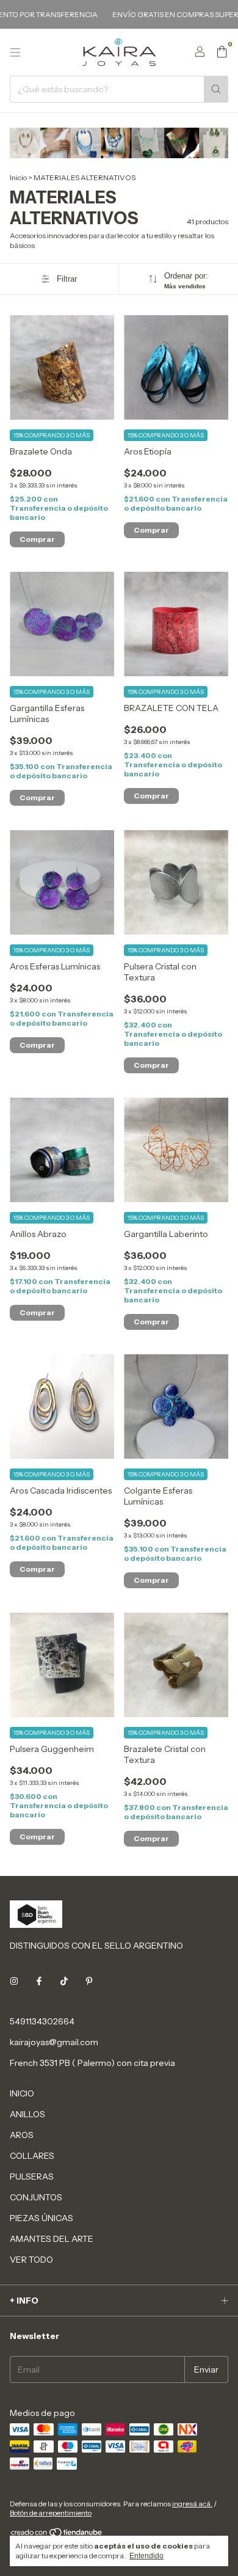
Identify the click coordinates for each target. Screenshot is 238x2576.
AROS (22, 2135)
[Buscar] (216, 89)
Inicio (18, 177)
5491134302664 (42, 2021)
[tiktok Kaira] (64, 1981)
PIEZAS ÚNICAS (41, 2218)
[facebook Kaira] (39, 1981)
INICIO (22, 2093)
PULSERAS (32, 2176)
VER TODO (31, 2260)
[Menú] (15, 53)
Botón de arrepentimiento (51, 2513)
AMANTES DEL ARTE (52, 2239)
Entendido (146, 2556)
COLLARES (32, 2156)
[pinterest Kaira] (89, 1981)
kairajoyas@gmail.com (54, 2042)
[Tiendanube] (57, 2535)
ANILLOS (27, 2114)
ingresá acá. (192, 2504)
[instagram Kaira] (14, 1981)
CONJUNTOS (36, 2197)
